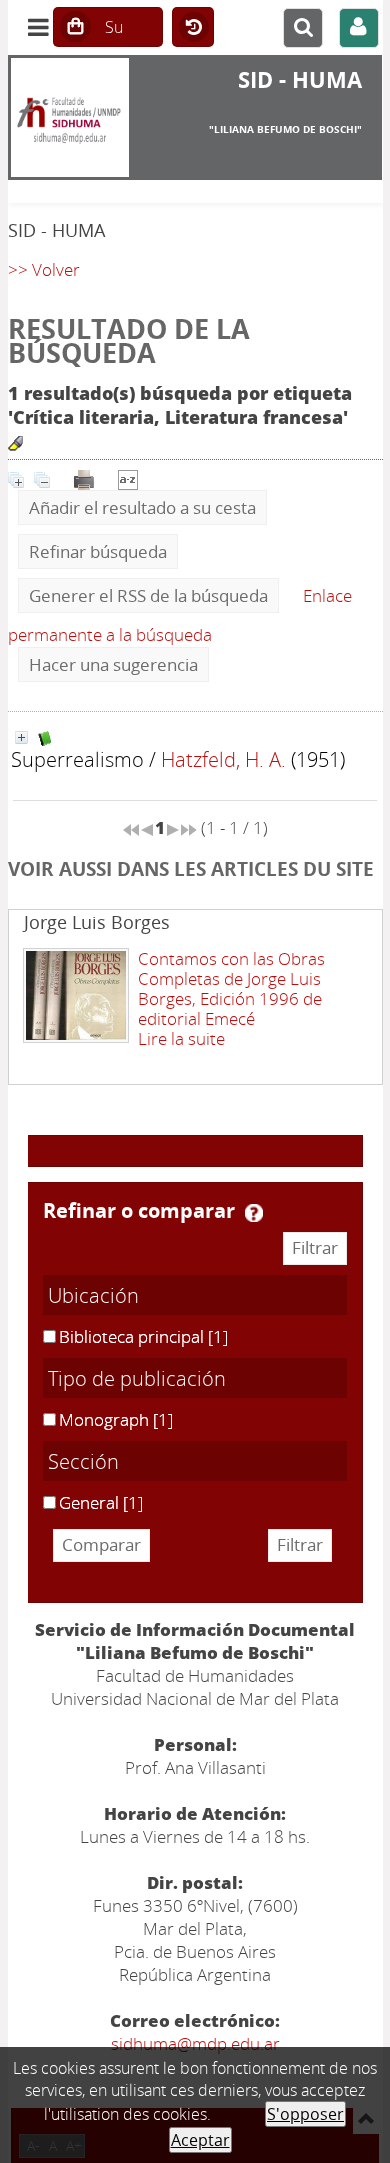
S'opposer (305, 2114)
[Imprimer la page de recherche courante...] (84, 477)
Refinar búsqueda (98, 551)
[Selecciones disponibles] (128, 477)
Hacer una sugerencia (113, 664)
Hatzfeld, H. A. (223, 759)
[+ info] (21, 737)
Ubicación (93, 1295)
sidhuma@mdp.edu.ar (195, 2043)
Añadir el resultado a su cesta (142, 507)
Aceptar (200, 2140)
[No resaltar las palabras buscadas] (15, 443)
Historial (193, 28)
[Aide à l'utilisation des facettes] (254, 1213)
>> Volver (44, 269)
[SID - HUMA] (70, 117)
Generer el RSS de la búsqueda (148, 595)
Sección (83, 1461)
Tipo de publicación (137, 1378)
